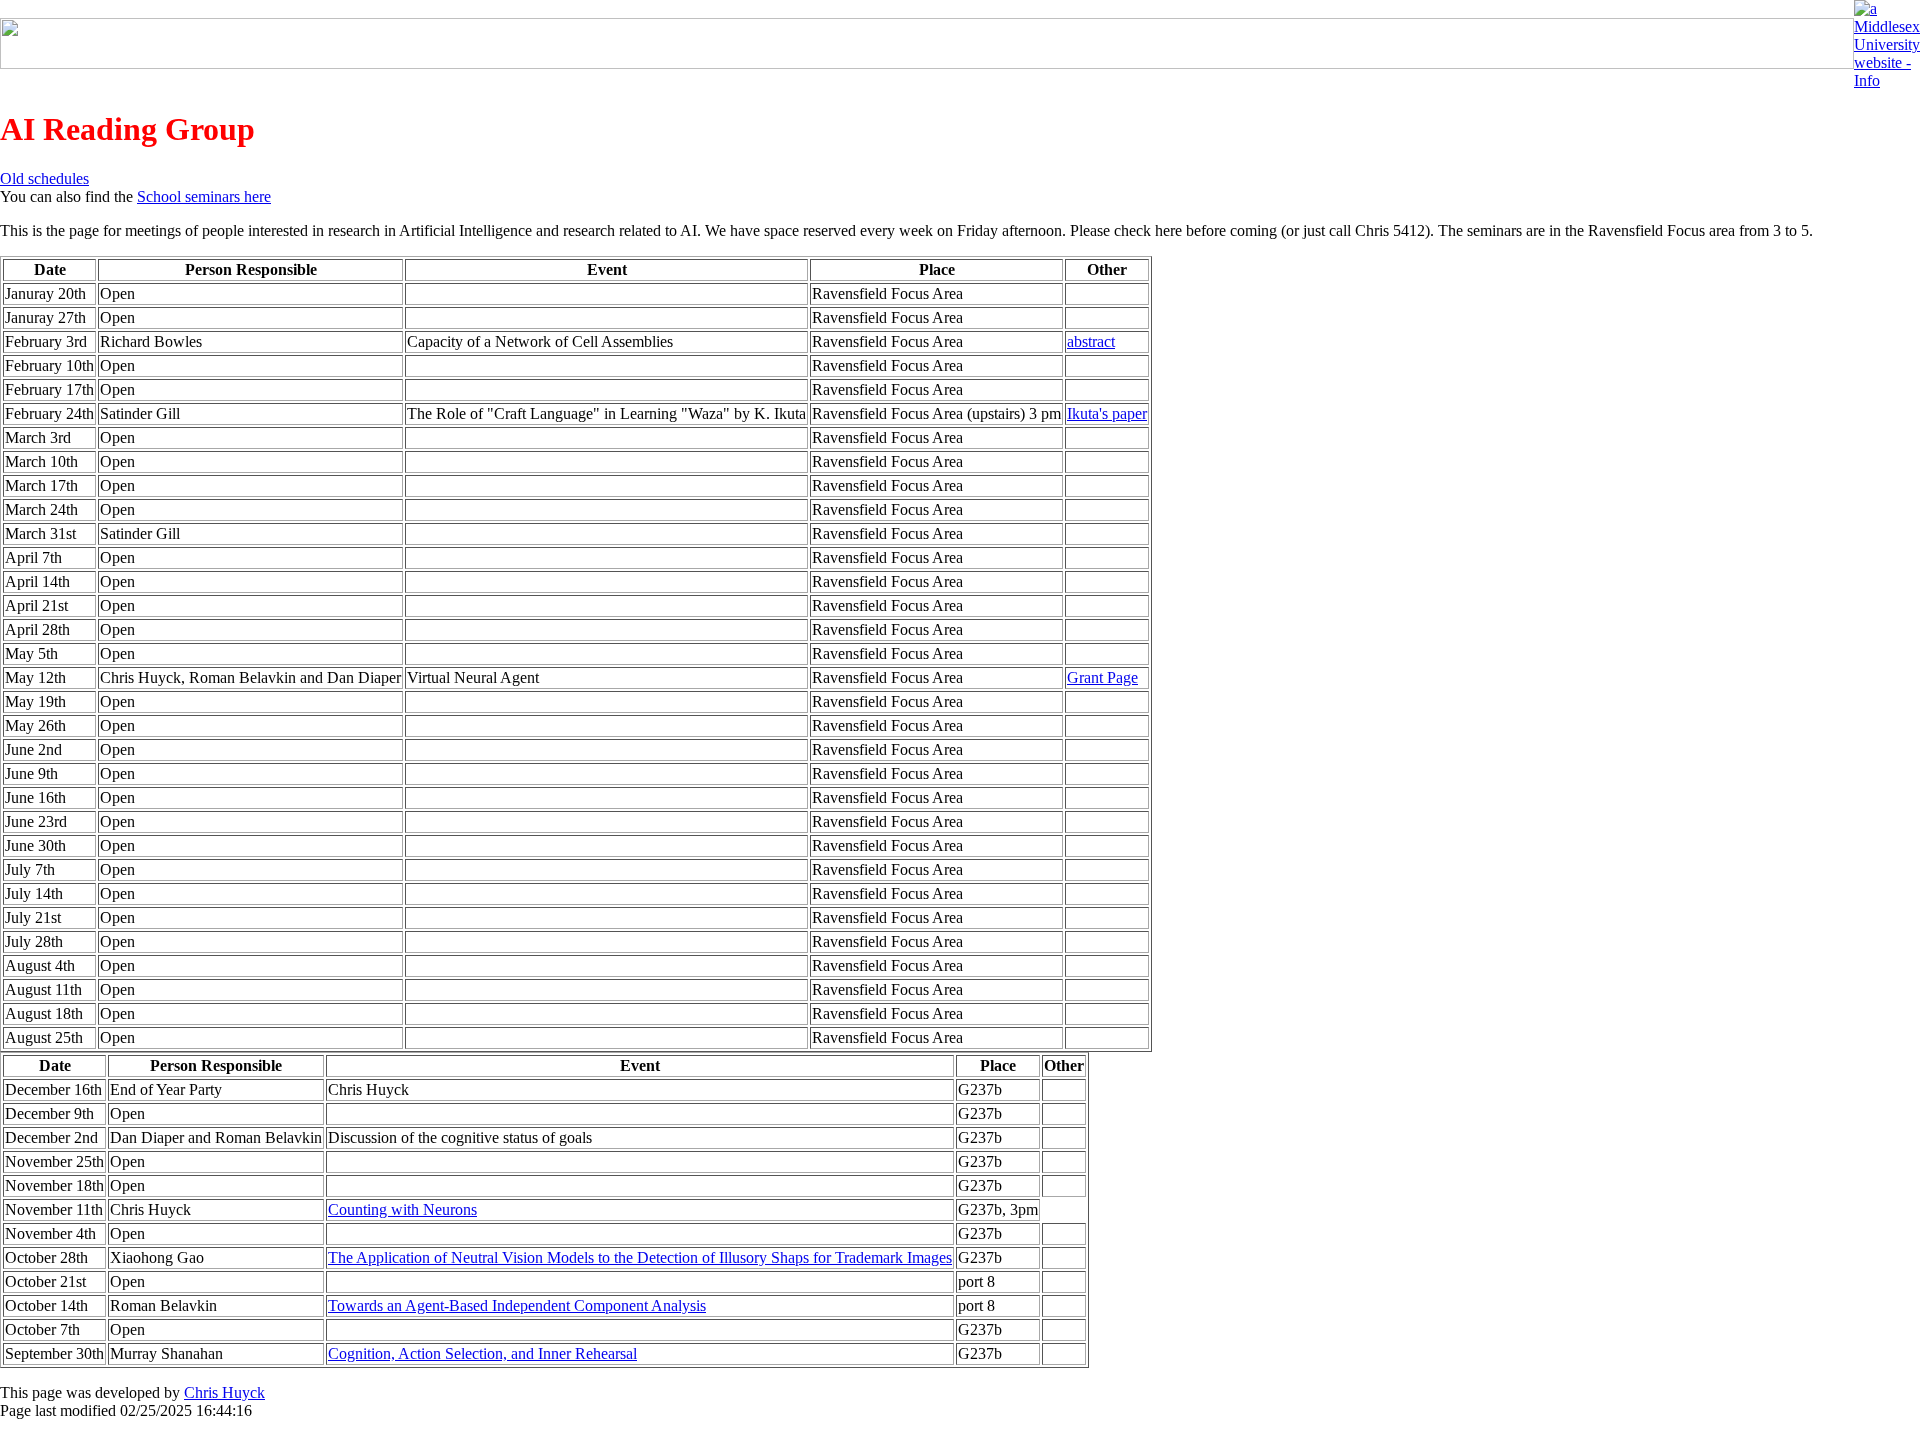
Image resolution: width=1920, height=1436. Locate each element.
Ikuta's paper (1107, 413)
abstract (1091, 341)
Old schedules (44, 178)
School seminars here (204, 196)
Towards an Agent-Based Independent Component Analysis (517, 1305)
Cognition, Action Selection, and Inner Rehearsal (482, 1353)
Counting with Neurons (402, 1209)
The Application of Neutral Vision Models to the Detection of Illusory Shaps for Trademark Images (640, 1257)
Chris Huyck (224, 1392)
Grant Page (1102, 677)
